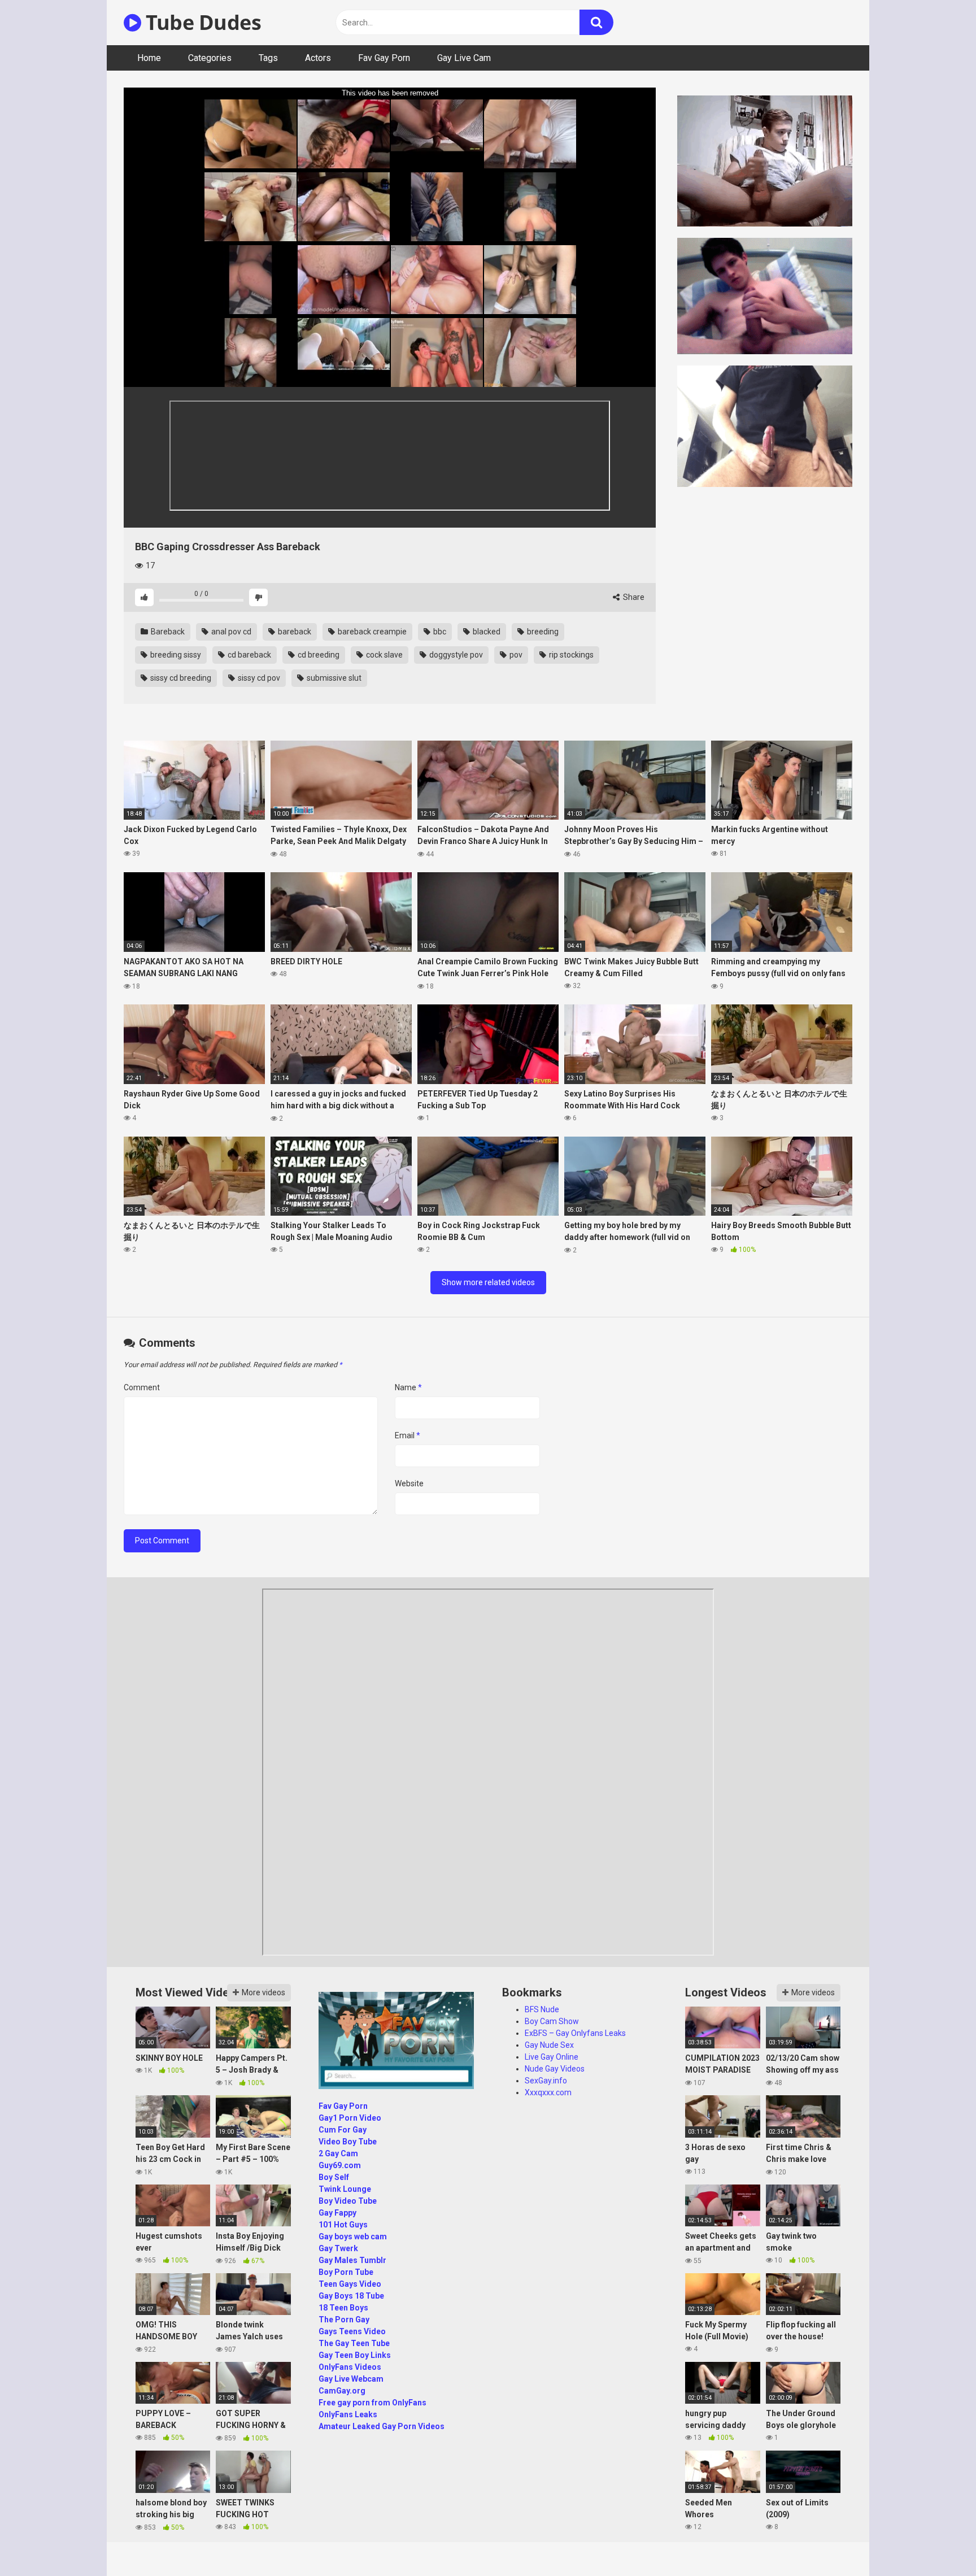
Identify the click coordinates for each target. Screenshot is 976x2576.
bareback (294, 632)
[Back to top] (938, 2542)
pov (515, 655)
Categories (210, 58)
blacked (486, 632)
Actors (318, 58)
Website (409, 1483)
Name (408, 1387)
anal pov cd (230, 632)
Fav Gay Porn (384, 58)
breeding (542, 632)
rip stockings (570, 655)
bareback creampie (371, 632)
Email (408, 1435)
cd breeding (318, 655)
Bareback (167, 632)
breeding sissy (175, 655)
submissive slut (333, 678)
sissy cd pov (258, 678)
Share (633, 597)
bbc (439, 632)
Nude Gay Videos (555, 2069)
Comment (142, 1387)
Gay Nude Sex (549, 2045)
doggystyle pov (455, 655)
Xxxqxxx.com (548, 2092)
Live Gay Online (552, 2057)
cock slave (384, 655)
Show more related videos (488, 1282)
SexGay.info (546, 2081)
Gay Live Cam (464, 58)
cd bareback (249, 655)
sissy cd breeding (180, 678)
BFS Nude (542, 2009)
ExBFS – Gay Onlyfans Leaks (575, 2033)
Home (149, 58)
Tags (268, 58)
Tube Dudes (201, 22)
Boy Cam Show (552, 2021)
